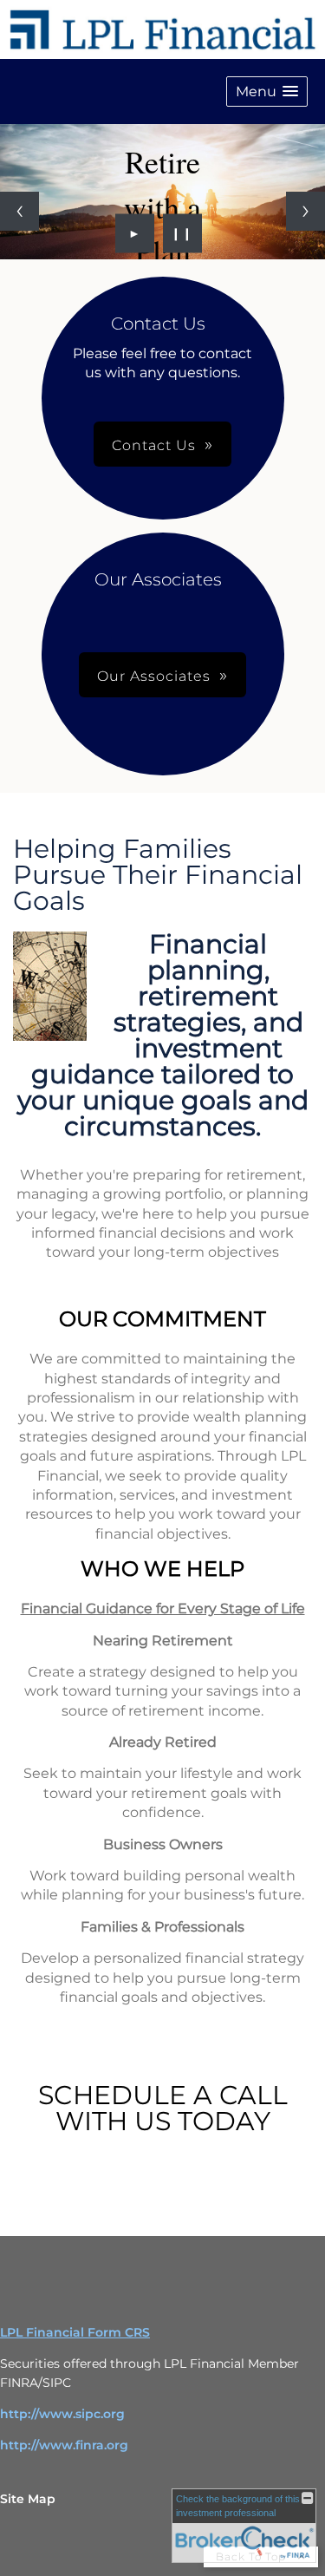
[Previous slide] (19, 211)
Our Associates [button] (154, 676)
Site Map (28, 2499)
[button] (267, 92)
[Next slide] (305, 211)
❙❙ (182, 233)
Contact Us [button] (154, 445)
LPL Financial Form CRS (75, 2332)
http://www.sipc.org (62, 2414)
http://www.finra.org (64, 2445)
